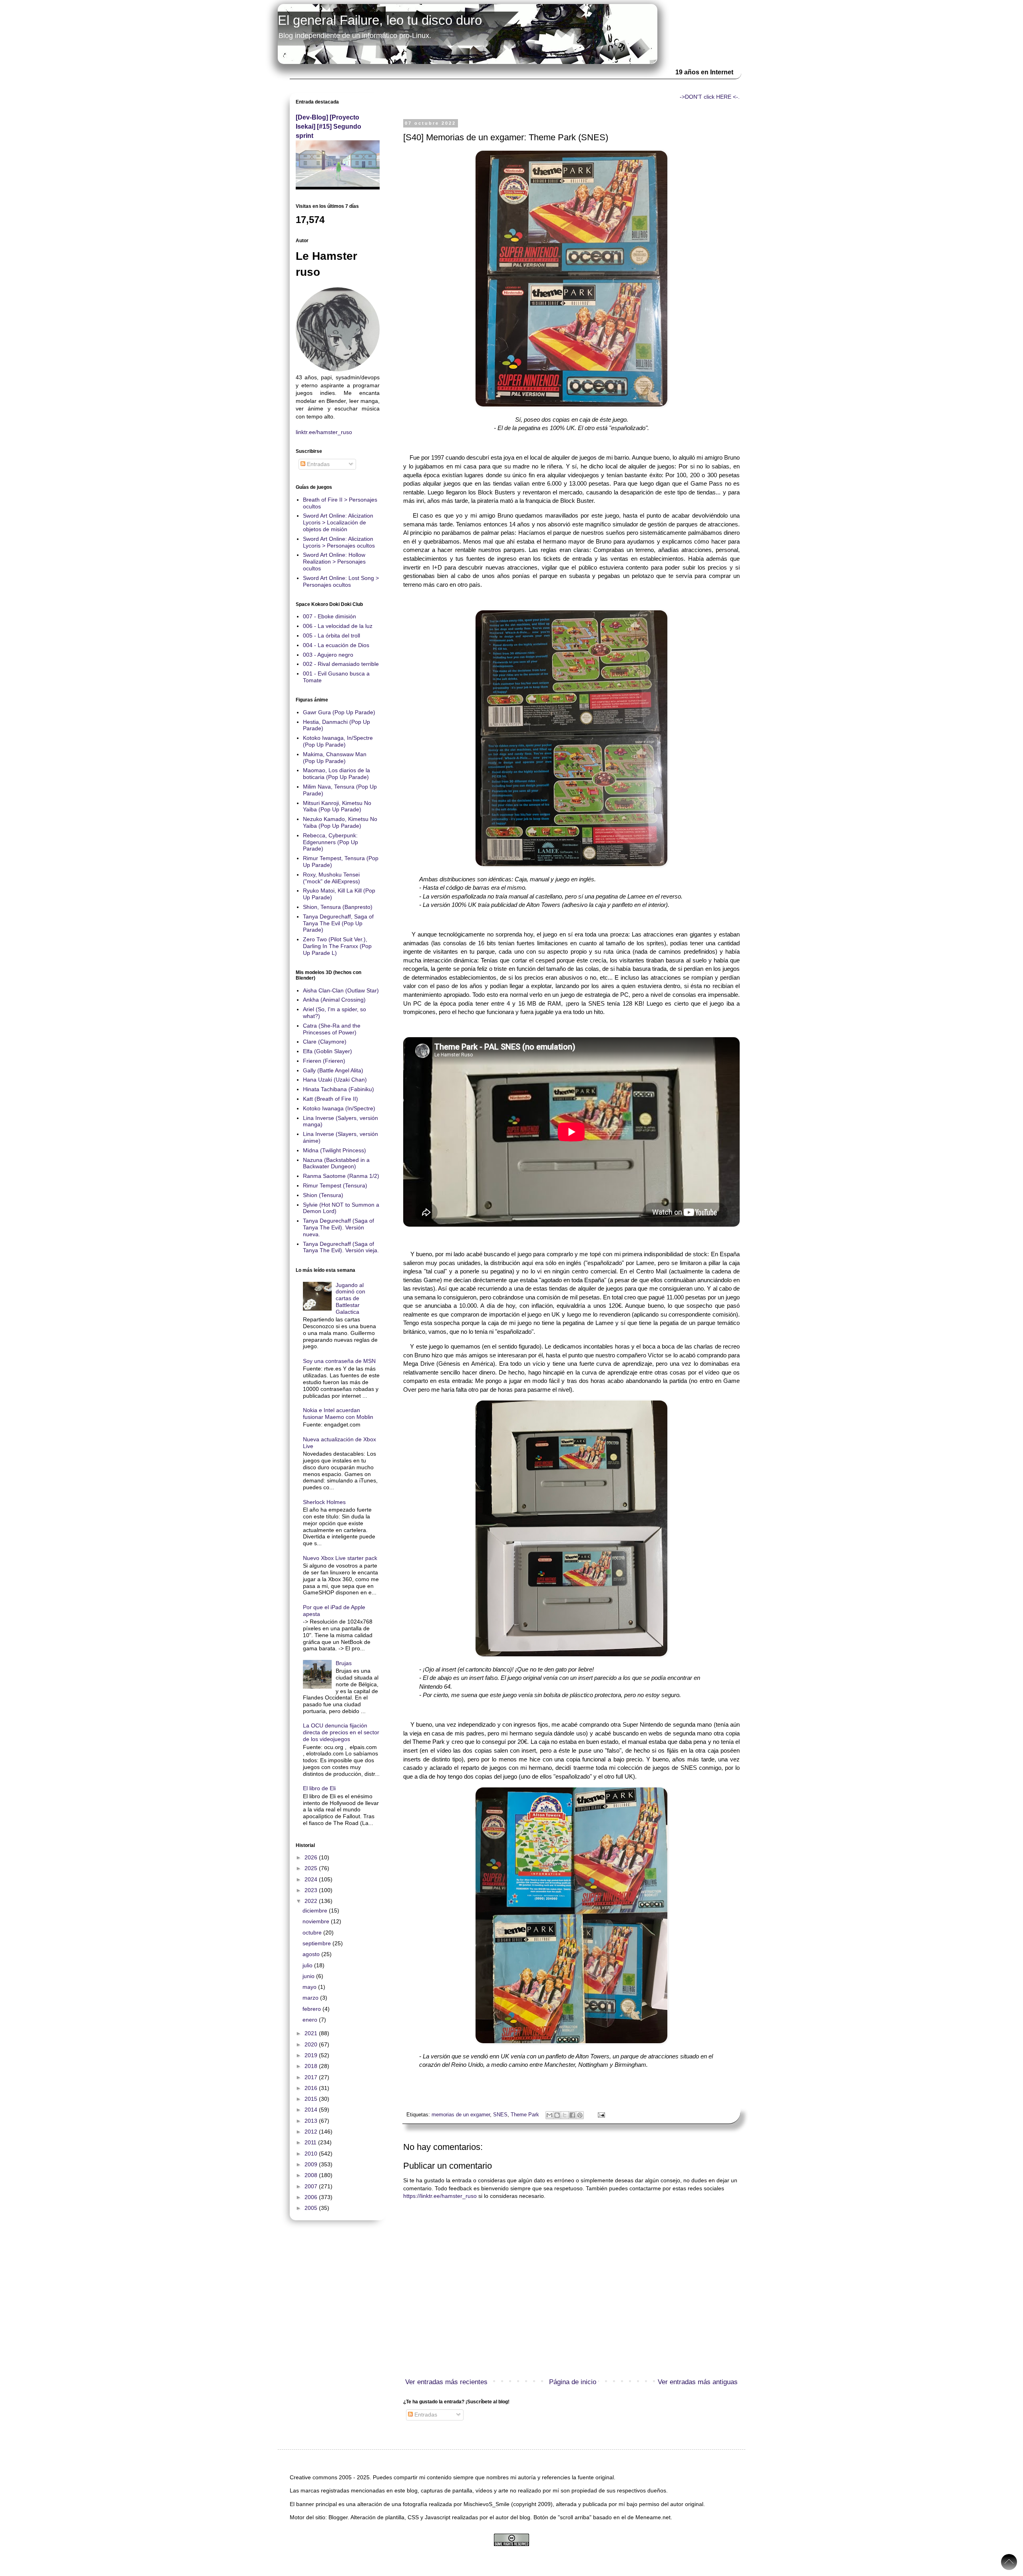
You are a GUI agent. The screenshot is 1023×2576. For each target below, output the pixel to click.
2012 (312, 2132)
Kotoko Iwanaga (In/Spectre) (339, 1108)
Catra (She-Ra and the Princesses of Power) (332, 1029)
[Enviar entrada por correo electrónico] (600, 2115)
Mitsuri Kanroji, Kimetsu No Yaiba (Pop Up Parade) (337, 806)
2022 (312, 1901)
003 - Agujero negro (328, 655)
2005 (312, 2208)
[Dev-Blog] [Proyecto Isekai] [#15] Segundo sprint (328, 126)
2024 (312, 1879)
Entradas (425, 2415)
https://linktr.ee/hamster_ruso (440, 2196)
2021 (312, 2033)
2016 (312, 2088)
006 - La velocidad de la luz (338, 626)
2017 (312, 2077)
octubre (313, 1932)
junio (309, 1976)
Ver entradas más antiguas (698, 2382)
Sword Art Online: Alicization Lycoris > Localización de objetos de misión (338, 522)
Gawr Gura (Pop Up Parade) (339, 712)
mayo (310, 1987)
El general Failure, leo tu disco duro (380, 20)
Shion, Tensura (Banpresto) (338, 907)
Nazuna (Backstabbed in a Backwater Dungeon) (336, 1163)
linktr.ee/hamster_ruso (324, 432)
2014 (312, 2110)
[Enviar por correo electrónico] (549, 2115)
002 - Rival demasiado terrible (341, 664)
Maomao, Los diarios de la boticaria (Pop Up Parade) (336, 774)
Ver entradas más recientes (446, 2382)
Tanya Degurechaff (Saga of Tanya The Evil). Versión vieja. (341, 1247)
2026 (312, 1857)
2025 (312, 1868)
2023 (312, 1890)
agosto (312, 1954)
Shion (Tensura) (323, 1195)
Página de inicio (573, 2382)
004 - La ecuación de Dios (336, 645)
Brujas (344, 1663)
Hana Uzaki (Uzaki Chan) (335, 1080)
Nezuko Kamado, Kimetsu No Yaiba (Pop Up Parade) (340, 822)
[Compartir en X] (565, 2115)
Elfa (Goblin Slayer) (327, 1051)
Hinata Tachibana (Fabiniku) (338, 1089)
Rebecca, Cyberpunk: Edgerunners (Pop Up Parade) (330, 842)
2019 (312, 2055)
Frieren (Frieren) (324, 1061)
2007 (312, 2186)
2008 (312, 2175)
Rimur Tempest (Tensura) (335, 1185)
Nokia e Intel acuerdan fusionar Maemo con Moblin (338, 1414)
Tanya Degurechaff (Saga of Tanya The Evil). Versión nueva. (338, 1227)
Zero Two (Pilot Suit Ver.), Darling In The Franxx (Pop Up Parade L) (337, 946)
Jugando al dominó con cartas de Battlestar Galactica (350, 1298)
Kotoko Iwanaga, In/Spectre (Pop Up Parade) (338, 741)
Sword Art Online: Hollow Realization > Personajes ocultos (334, 562)
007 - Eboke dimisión (329, 616)
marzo (311, 1998)
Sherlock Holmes (324, 1502)
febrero (312, 2009)
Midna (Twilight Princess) (334, 1150)
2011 (311, 2142)
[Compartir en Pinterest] (580, 2115)
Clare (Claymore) (325, 1042)
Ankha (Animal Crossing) (334, 1000)
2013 (312, 2121)
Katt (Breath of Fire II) (330, 1099)
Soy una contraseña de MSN (339, 1361)
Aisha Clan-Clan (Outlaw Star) (341, 990)
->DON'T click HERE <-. (710, 97)
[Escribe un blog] (557, 2115)
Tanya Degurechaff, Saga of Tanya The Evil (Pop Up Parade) (338, 923)
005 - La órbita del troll (331, 636)
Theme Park (525, 2115)
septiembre (317, 1943)
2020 (312, 2044)
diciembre (316, 1911)
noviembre (317, 1921)
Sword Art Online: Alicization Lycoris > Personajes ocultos (339, 542)
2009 (312, 2164)
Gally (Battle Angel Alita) (333, 1070)
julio (308, 1965)
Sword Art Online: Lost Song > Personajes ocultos (341, 581)
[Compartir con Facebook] (572, 2115)
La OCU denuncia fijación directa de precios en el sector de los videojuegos (341, 1732)
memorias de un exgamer (461, 2115)
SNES (500, 2115)
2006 (312, 2197)
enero (311, 2020)
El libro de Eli (319, 1788)
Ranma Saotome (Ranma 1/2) (341, 1176)
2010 (312, 2154)
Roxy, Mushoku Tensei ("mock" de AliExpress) (331, 878)
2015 (312, 2099)
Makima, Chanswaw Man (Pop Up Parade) (335, 758)
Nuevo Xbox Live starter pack (340, 1558)
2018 (312, 2066)
